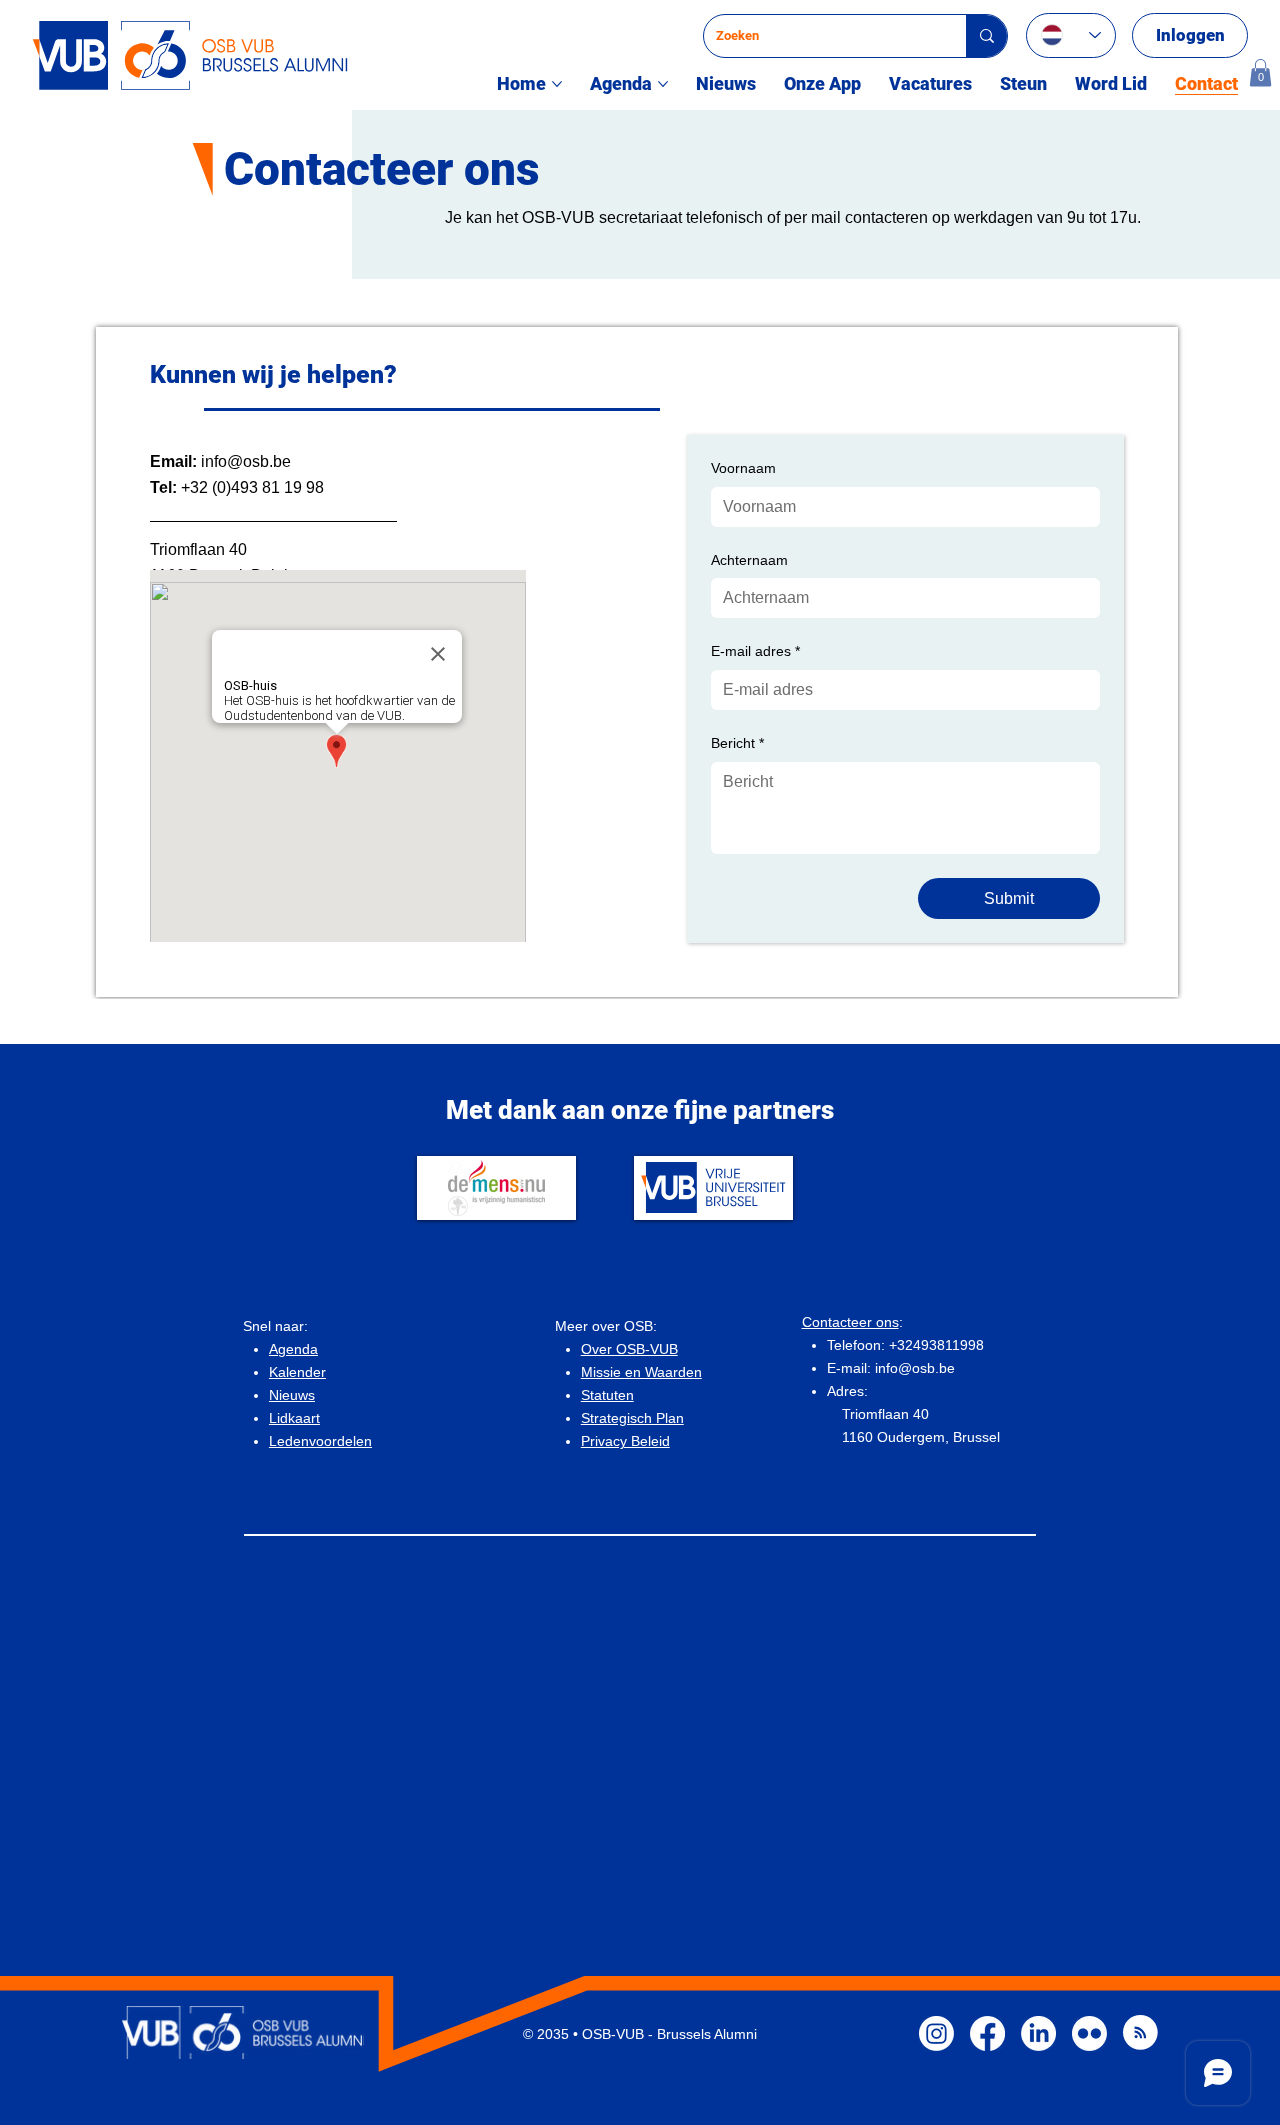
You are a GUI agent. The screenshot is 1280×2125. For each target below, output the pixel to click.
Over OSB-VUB (629, 1349)
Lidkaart (294, 1418)
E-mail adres (755, 651)
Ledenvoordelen (320, 1441)
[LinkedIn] (1038, 2033)
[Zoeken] (986, 36)
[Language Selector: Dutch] (1071, 35)
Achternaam (749, 560)
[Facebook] (987, 2033)
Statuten (607, 1395)
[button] (1260, 72)
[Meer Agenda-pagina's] (663, 84)
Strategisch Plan (632, 1418)
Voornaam (743, 468)
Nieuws (292, 1395)
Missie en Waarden (641, 1372)
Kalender (297, 1372)
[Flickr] (1089, 2033)
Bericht (737, 743)
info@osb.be (246, 461)
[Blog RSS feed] (1140, 2033)
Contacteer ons (850, 1322)
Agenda (293, 1349)
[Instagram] (936, 2033)
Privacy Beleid (625, 1441)
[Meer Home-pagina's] (557, 84)
